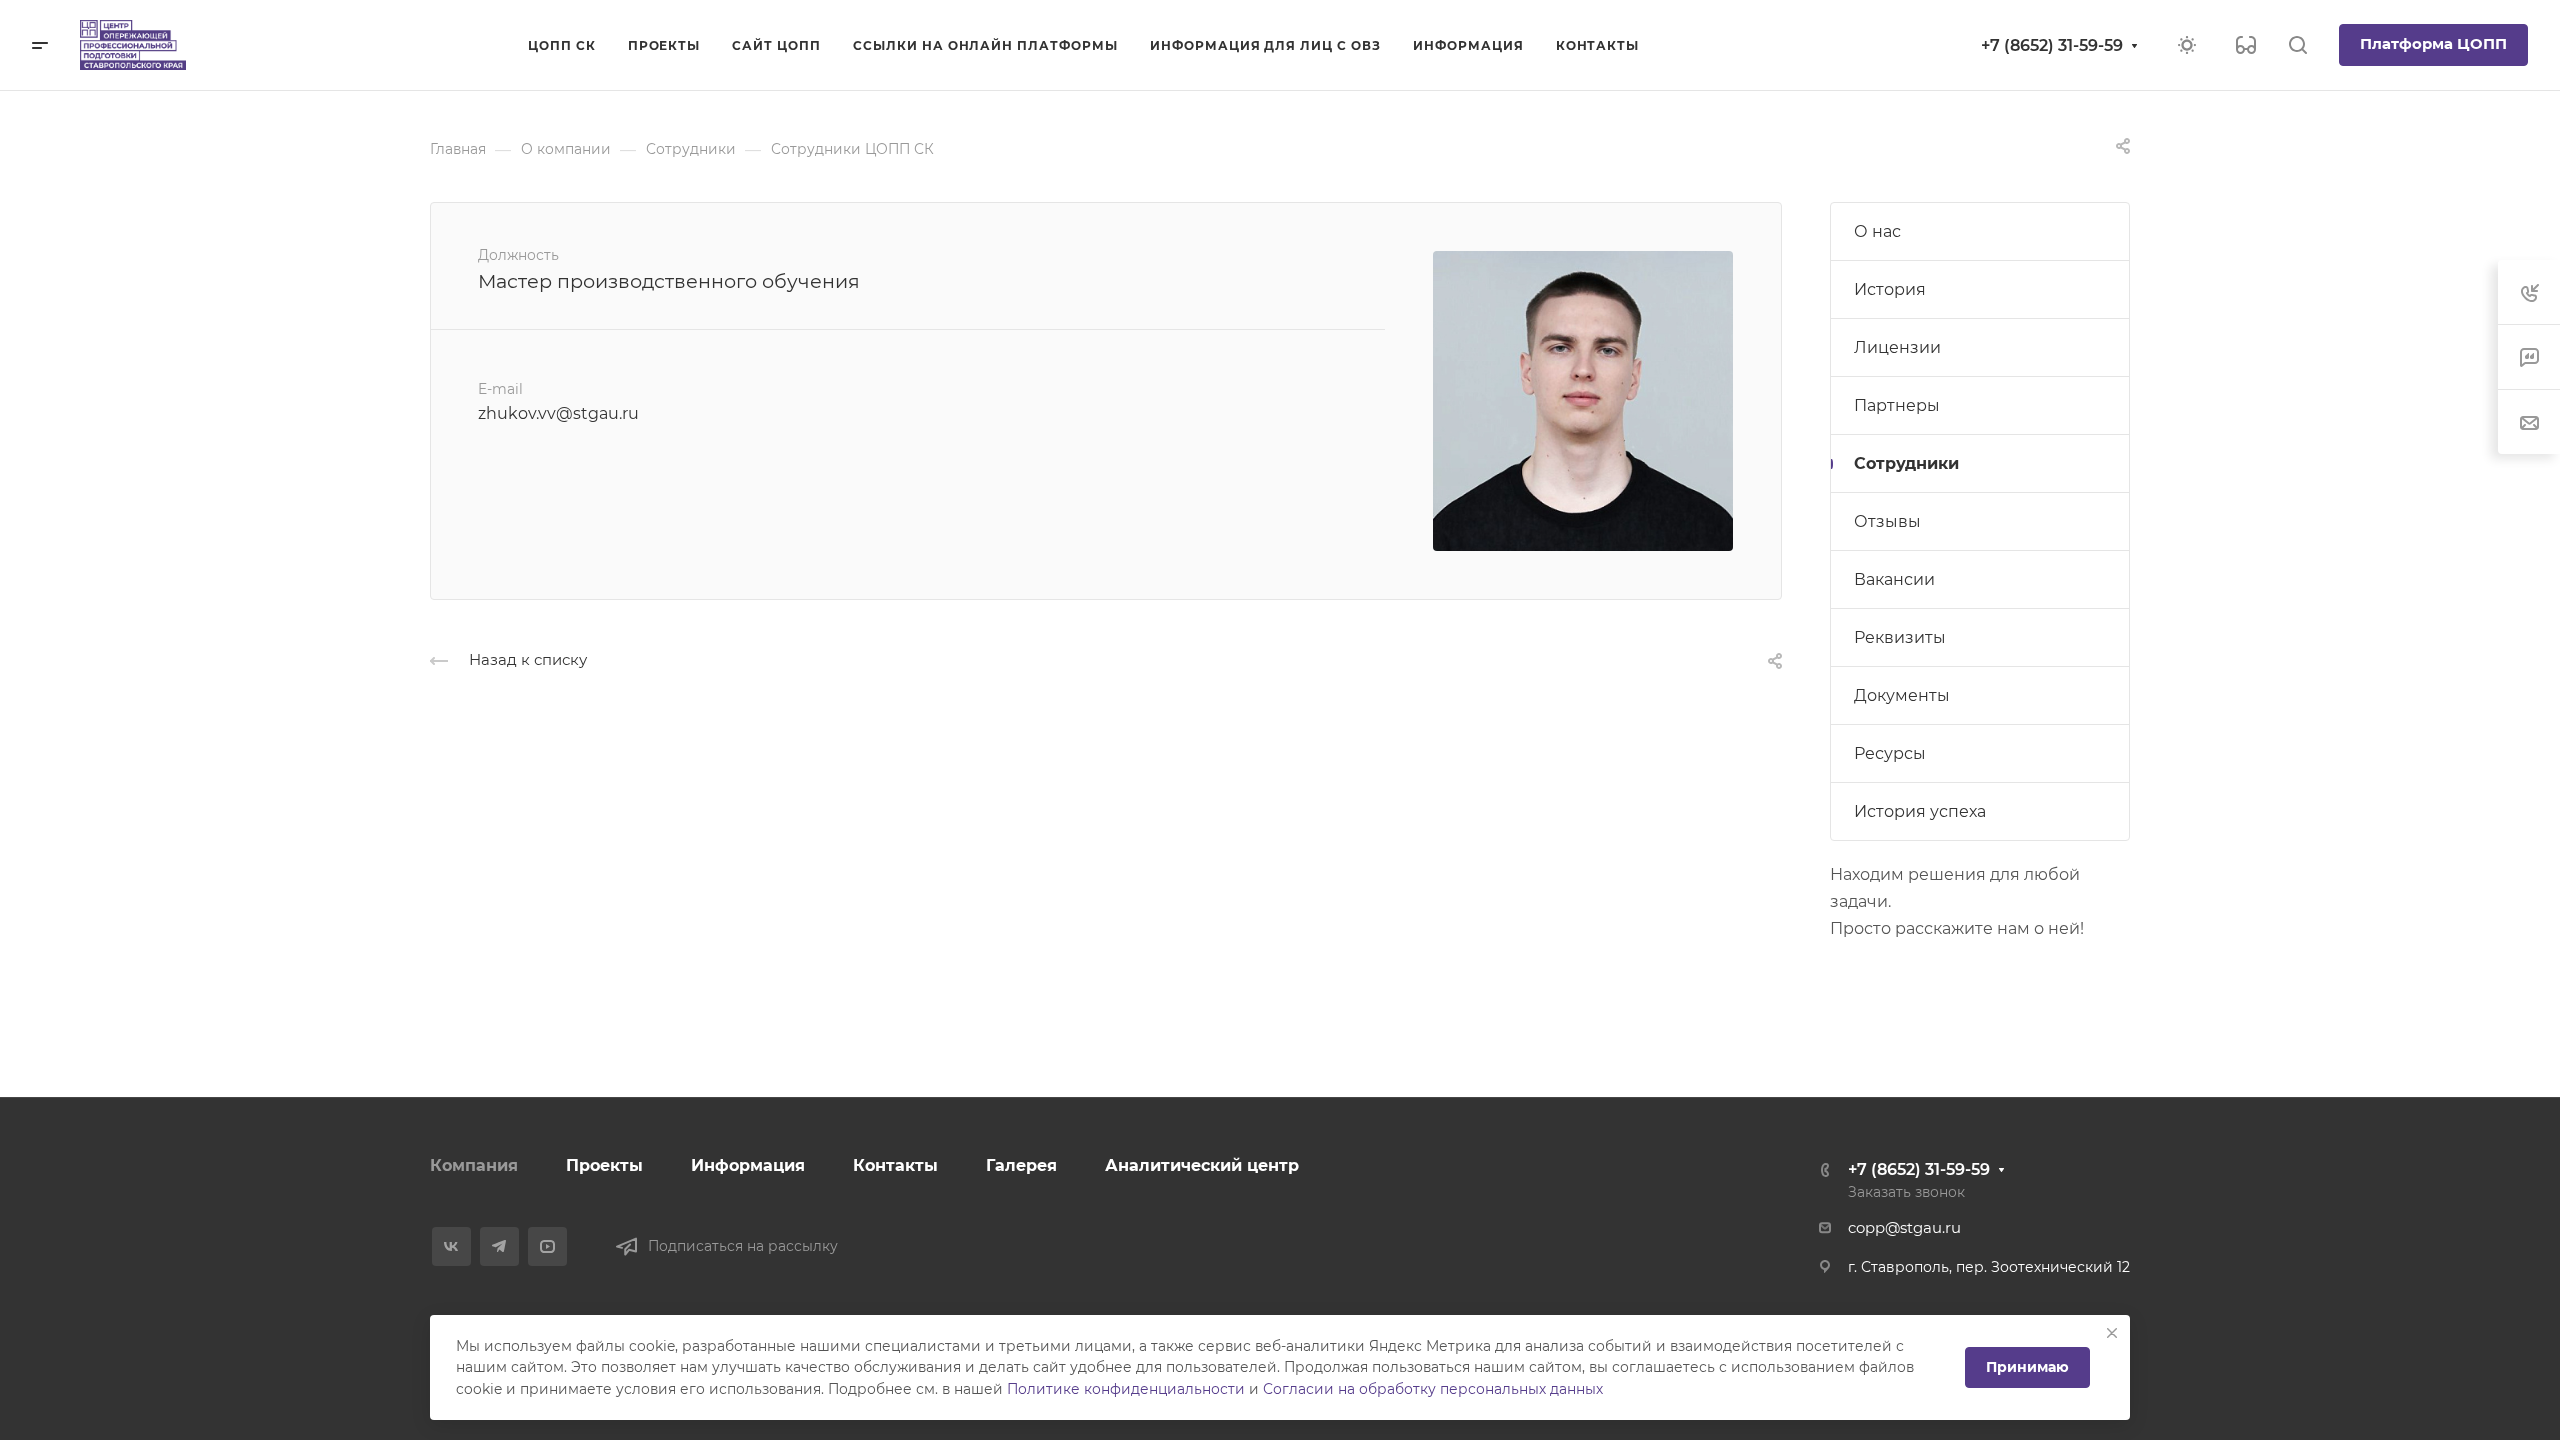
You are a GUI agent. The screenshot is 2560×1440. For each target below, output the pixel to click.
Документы (1902, 695)
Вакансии (1894, 579)
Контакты (895, 1165)
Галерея (1021, 1165)
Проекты (604, 1165)
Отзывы (1887, 521)
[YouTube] (547, 1246)
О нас (1877, 231)
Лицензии (1897, 347)
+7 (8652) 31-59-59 (2052, 45)
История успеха (1920, 811)
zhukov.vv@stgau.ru (558, 413)
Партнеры (1897, 405)
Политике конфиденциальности (1126, 1389)
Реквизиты (1900, 637)
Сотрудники (1906, 463)
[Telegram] (499, 1246)
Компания (474, 1165)
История (1890, 289)
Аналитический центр (1202, 1165)
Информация (748, 1165)
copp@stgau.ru (1904, 1228)
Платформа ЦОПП (2433, 44)
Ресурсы (1890, 753)
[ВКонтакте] (451, 1246)
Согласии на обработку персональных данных (1433, 1389)
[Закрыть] (2112, 1333)
